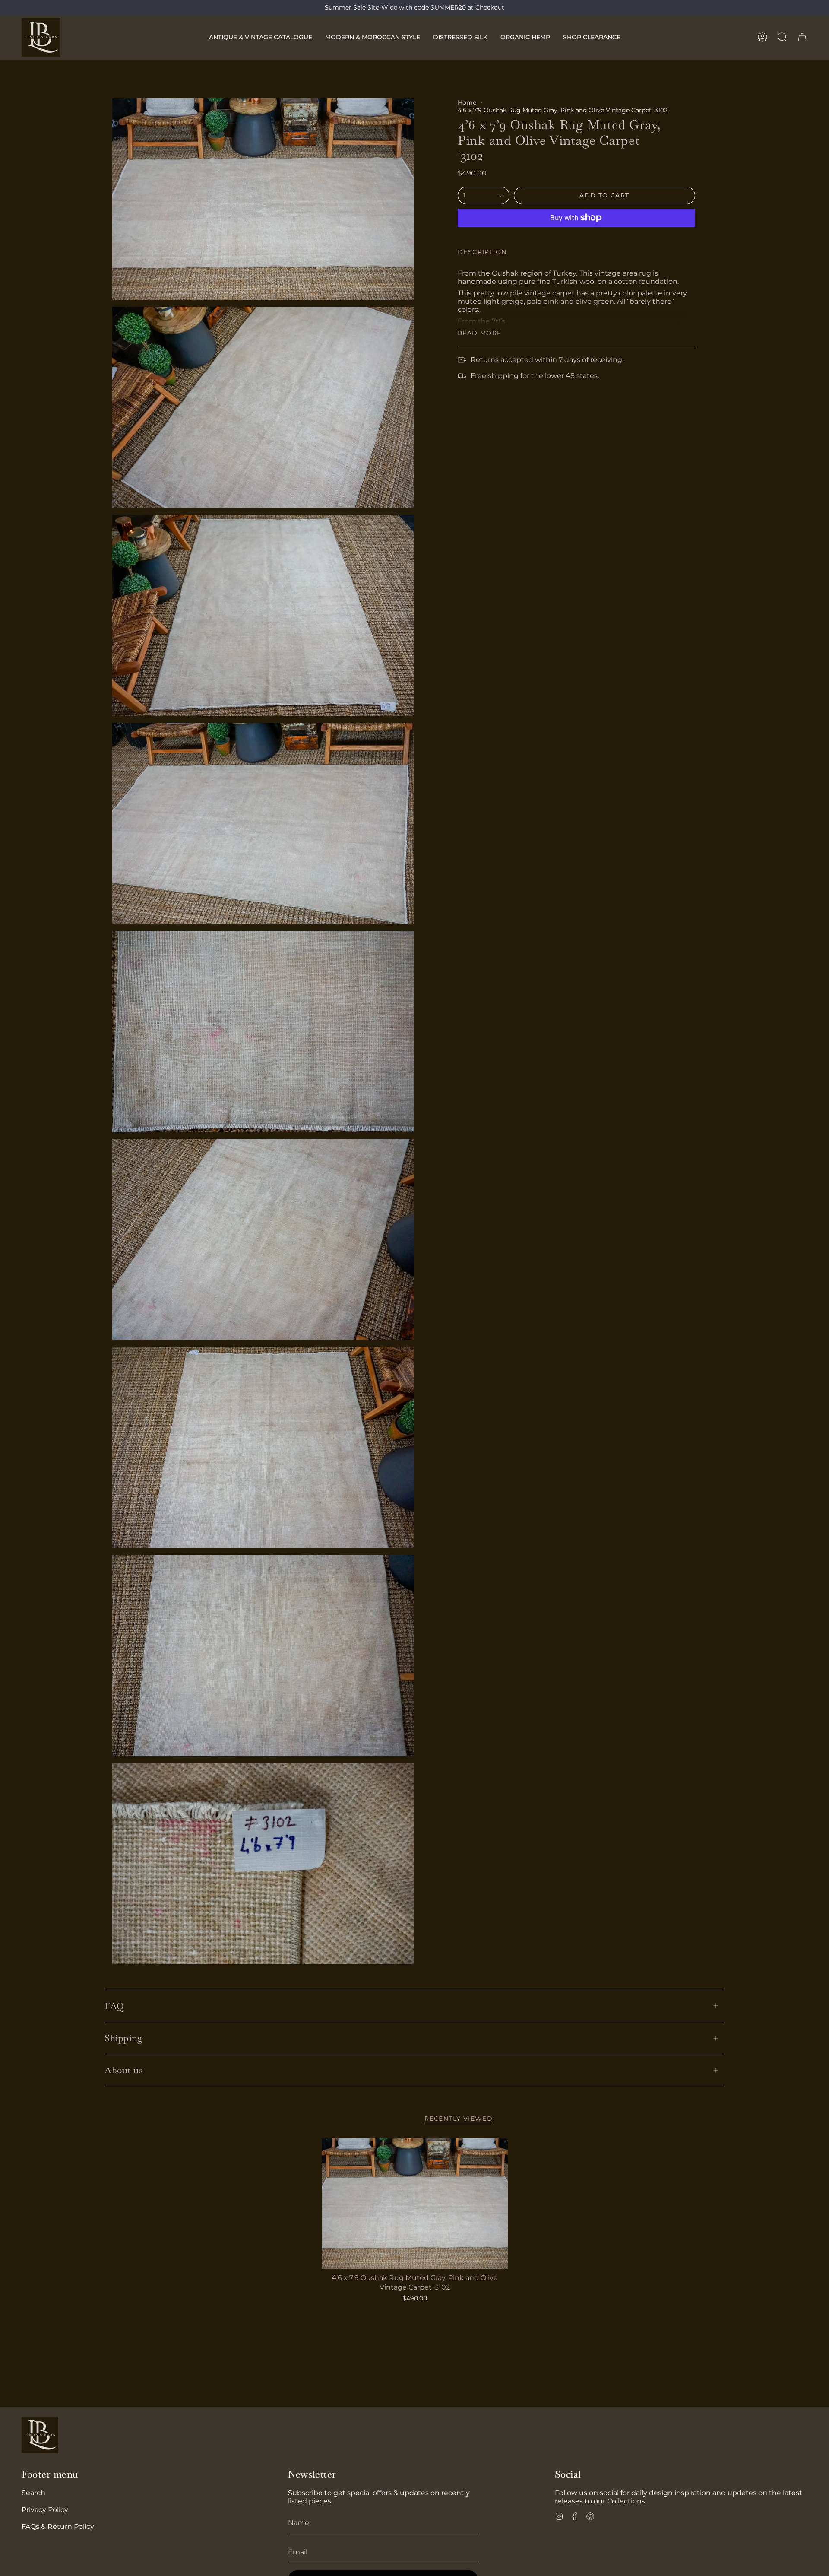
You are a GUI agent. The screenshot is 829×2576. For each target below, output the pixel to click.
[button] (261, 37)
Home (467, 102)
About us (123, 2070)
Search (33, 2493)
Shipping (123, 2038)
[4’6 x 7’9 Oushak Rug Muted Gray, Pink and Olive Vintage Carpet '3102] (415, 2204)
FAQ (114, 2006)
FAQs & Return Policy (58, 2527)
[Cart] (802, 37)
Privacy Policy (45, 2510)
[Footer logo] (40, 2435)
